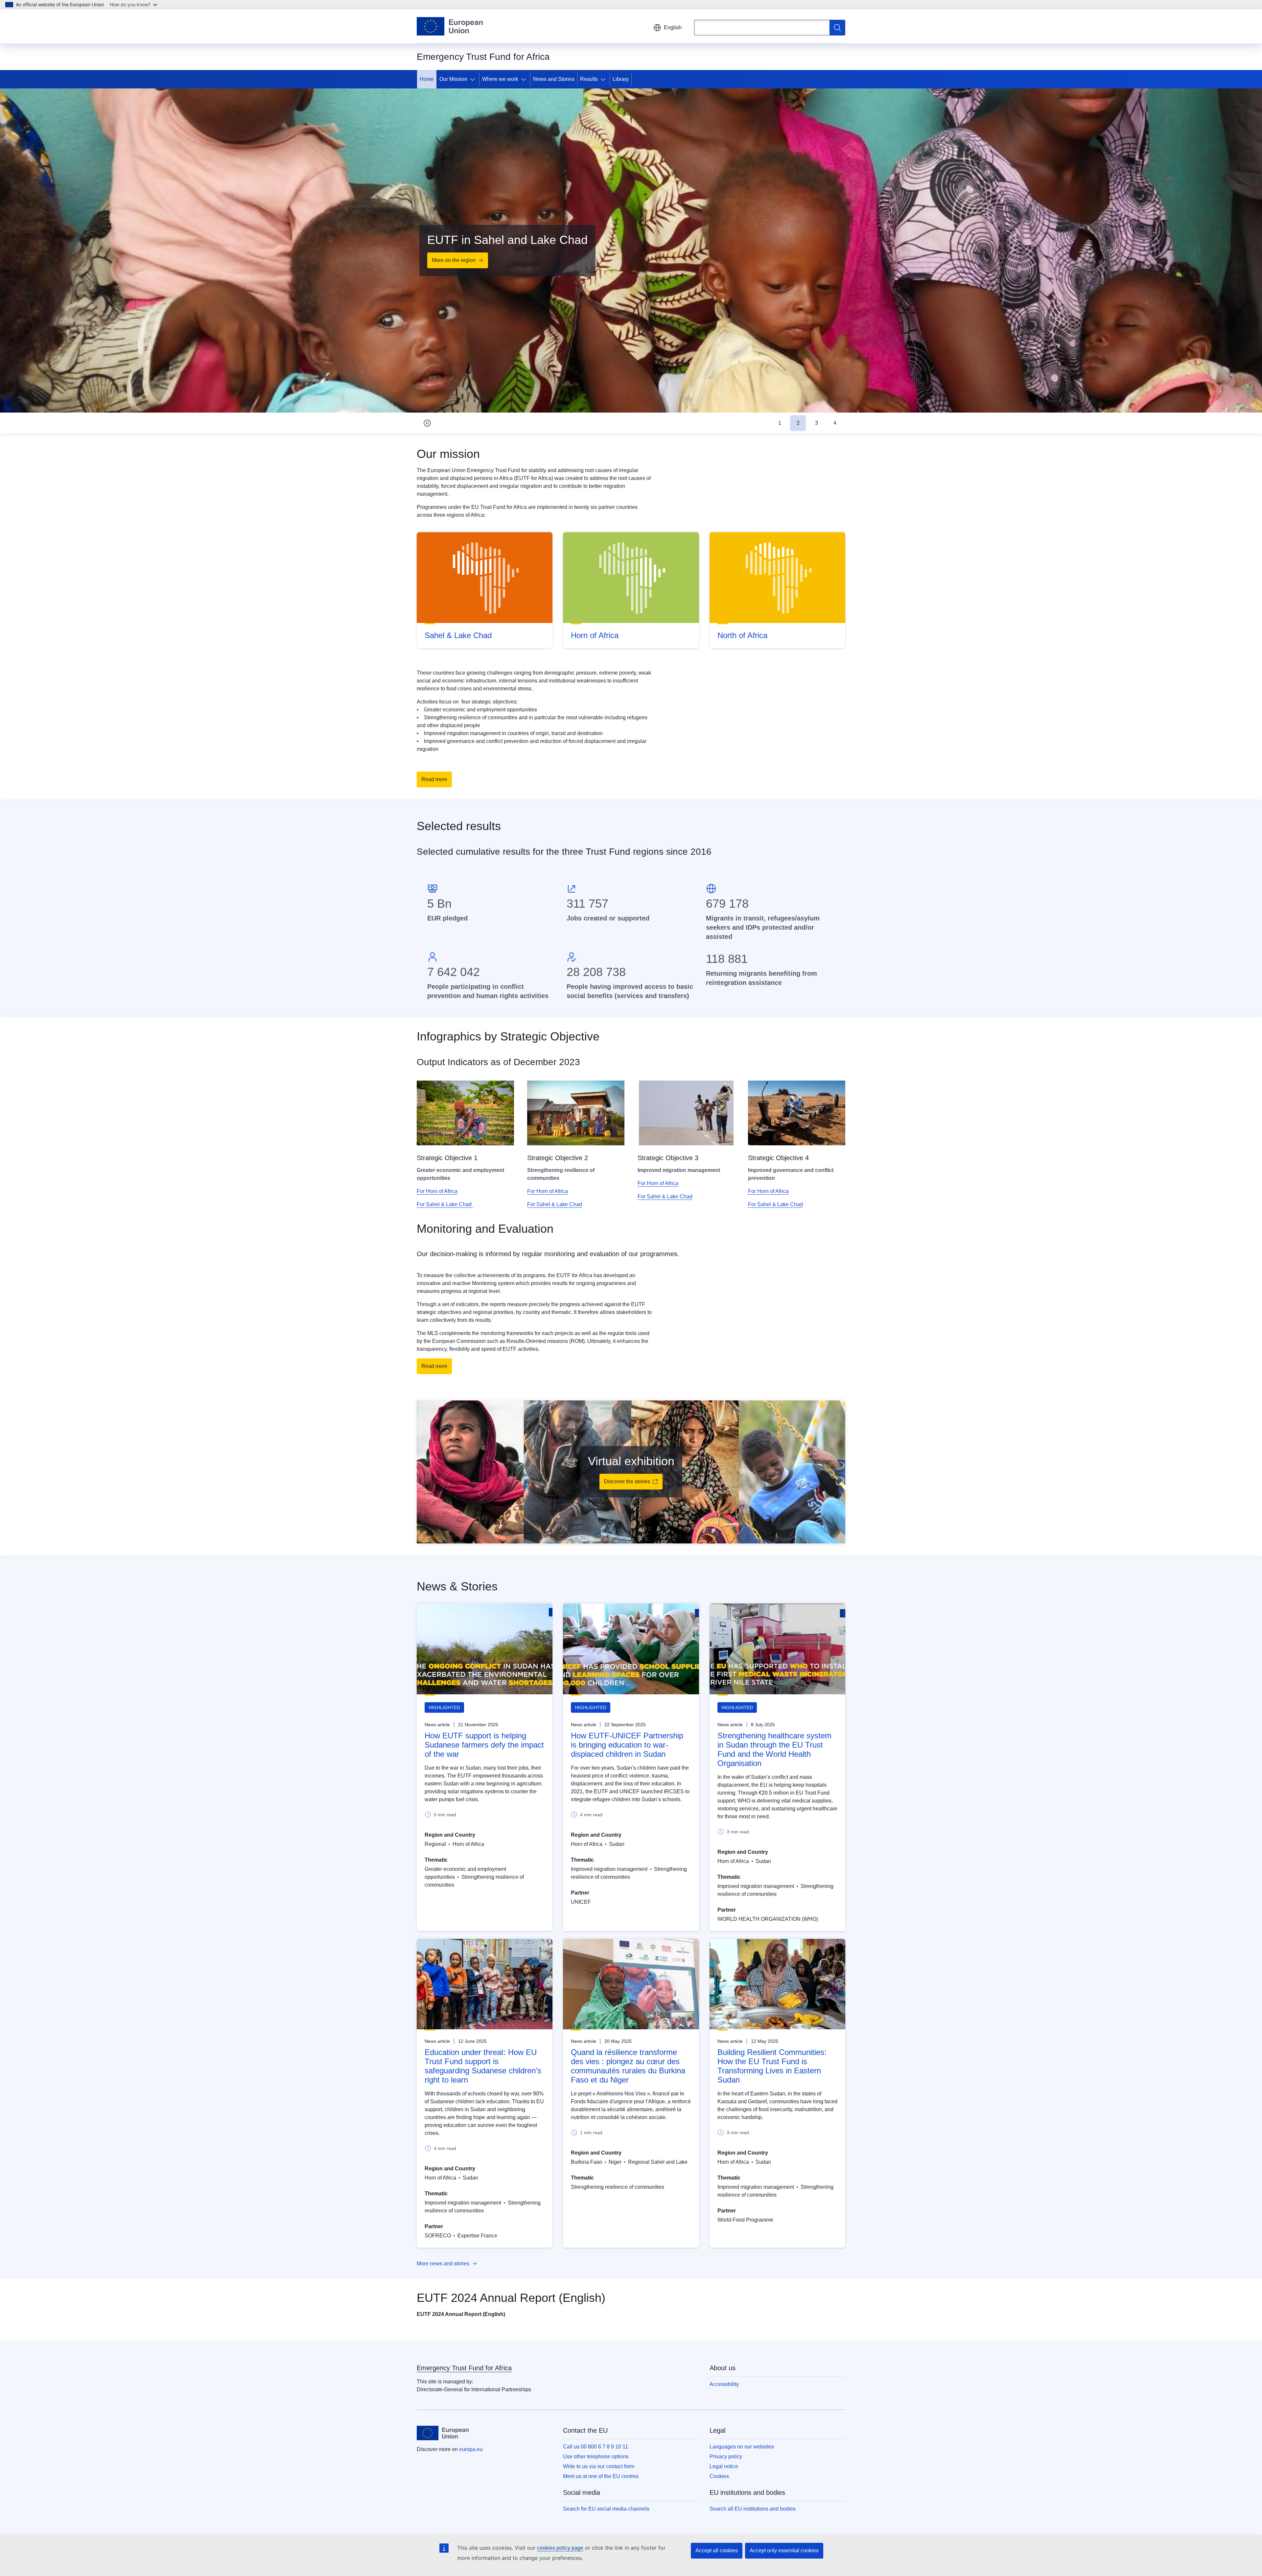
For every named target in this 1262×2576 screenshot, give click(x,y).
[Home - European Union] (450, 26)
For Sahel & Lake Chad (445, 1204)
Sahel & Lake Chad (458, 635)
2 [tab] (798, 423)
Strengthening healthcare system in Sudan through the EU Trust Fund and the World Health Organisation (774, 1749)
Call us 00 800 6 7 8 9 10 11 (596, 2447)
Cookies (719, 2476)
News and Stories (554, 79)
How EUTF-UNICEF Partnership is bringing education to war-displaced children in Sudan (627, 1745)
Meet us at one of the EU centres (601, 2476)
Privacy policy (726, 2457)
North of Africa (742, 635)
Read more (434, 779)
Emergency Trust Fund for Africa (464, 2368)
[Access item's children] (474, 79)
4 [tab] (835, 423)
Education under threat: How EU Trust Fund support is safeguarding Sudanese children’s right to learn (483, 2066)
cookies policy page (560, 2548)
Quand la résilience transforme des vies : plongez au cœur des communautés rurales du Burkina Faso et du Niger (628, 2066)
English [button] (673, 27)
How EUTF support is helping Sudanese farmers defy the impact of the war (484, 1745)
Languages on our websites (742, 2447)
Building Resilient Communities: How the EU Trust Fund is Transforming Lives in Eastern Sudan (772, 2066)
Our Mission (453, 79)
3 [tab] (817, 423)
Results (589, 79)
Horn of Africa (595, 635)
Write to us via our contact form (599, 2466)
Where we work (500, 79)
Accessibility (724, 2384)
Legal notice (724, 2466)
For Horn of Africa (437, 1191)
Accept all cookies (717, 2551)
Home (427, 79)
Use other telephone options (596, 2457)
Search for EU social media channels (606, 2509)
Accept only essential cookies (784, 2551)
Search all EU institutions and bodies (753, 2509)
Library (621, 79)
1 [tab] (780, 423)
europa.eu (471, 2449)
